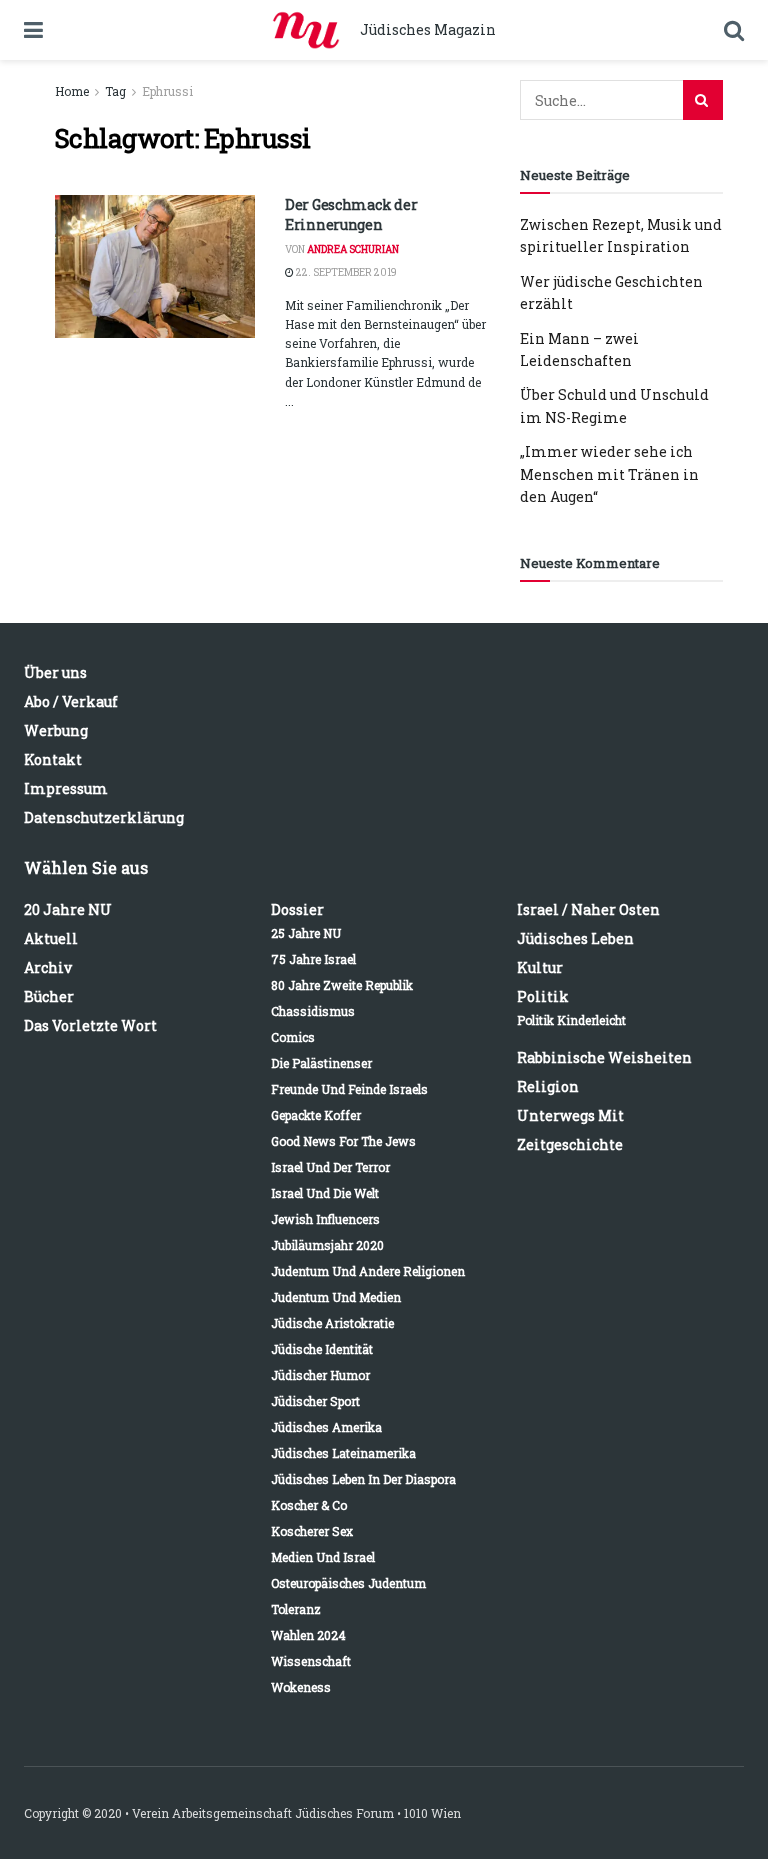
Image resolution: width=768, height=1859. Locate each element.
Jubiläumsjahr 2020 (327, 1245)
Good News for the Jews (343, 1141)
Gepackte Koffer (316, 1115)
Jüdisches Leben (575, 938)
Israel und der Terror (330, 1167)
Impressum (66, 788)
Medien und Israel (323, 1557)
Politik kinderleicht (571, 1020)
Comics (293, 1037)
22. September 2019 (345, 272)
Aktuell (51, 938)
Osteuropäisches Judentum (348, 1583)
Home (72, 91)
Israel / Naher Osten (588, 909)
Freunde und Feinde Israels (349, 1089)
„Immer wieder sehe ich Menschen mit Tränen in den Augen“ (609, 474)
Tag (115, 91)
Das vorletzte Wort (90, 1025)
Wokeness (301, 1687)
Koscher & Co (309, 1505)
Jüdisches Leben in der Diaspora (363, 1479)
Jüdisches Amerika (326, 1427)
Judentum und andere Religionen (368, 1271)
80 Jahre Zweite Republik (342, 985)
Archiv (48, 967)
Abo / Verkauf (71, 701)
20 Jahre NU (68, 909)
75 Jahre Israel (313, 959)
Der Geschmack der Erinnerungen (351, 214)
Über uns (55, 672)
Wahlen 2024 (308, 1635)
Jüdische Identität (322, 1349)
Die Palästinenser (321, 1063)
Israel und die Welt (325, 1193)
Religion (548, 1086)
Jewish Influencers (325, 1219)
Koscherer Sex (312, 1531)
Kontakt (53, 759)
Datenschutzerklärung (104, 817)
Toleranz (296, 1609)
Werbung (56, 730)
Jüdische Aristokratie (332, 1323)
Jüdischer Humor (320, 1375)
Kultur (540, 967)
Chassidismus (313, 1011)
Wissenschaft (311, 1661)
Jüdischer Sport (315, 1401)
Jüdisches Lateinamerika (343, 1453)
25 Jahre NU (306, 933)
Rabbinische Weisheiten (604, 1057)
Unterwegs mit (570, 1115)
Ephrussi (167, 91)
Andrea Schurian (353, 249)
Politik (543, 996)
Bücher (49, 996)
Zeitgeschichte (570, 1144)
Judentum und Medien (336, 1297)
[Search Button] (703, 100)
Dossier (297, 909)
